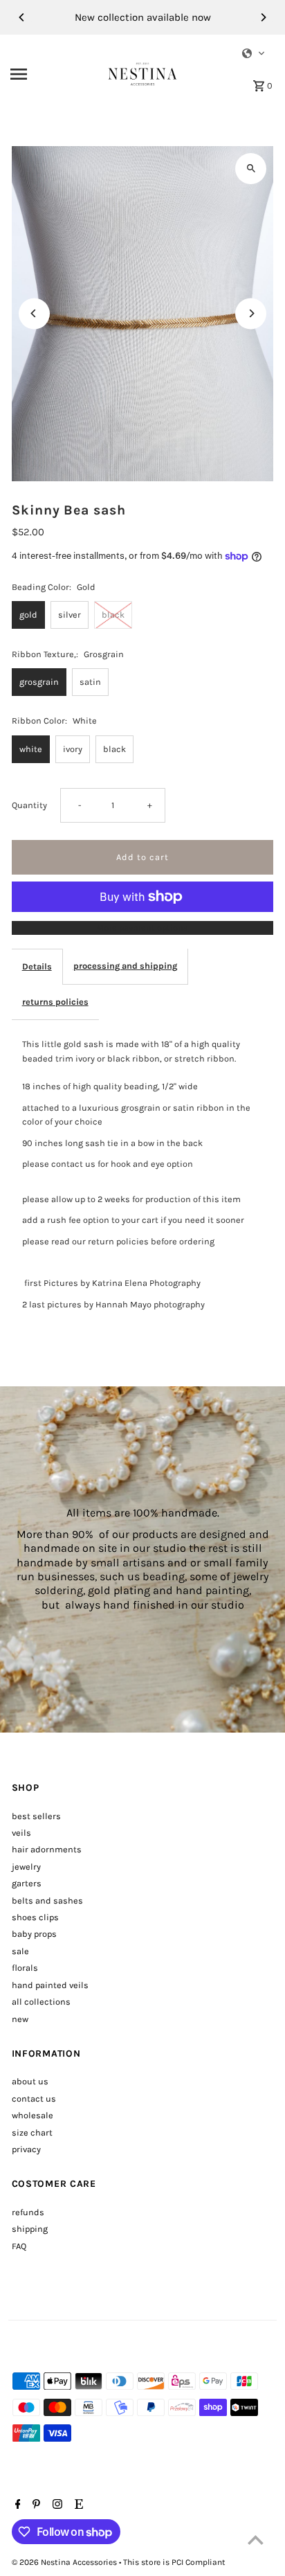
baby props (34, 1934)
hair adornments (47, 1849)
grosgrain (39, 682)
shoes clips (35, 1917)
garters (27, 1883)
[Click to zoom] (251, 169)
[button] (254, 53)
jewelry (26, 1867)
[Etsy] (77, 2505)
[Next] (263, 17)
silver (70, 615)
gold (28, 615)
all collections (41, 2002)
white (31, 749)
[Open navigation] (55, 74)
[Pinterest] (35, 2505)
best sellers (36, 1816)
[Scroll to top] (256, 2540)
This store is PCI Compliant (174, 2562)
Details (37, 966)
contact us (34, 2099)
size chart (32, 2132)
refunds (28, 2212)
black (113, 615)
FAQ (19, 2246)
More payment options (142, 928)
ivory (73, 749)
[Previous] (22, 17)
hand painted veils (50, 1985)
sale (20, 1951)
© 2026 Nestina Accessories (65, 2562)
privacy (26, 2149)
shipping (30, 2229)
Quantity (29, 805)
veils (21, 1833)
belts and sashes (47, 1900)
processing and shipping (125, 966)
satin (90, 682)
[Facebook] (16, 2505)
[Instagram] (56, 2505)
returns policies (55, 1002)
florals (25, 1968)
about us (30, 2081)
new (20, 2019)
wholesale (33, 2115)
